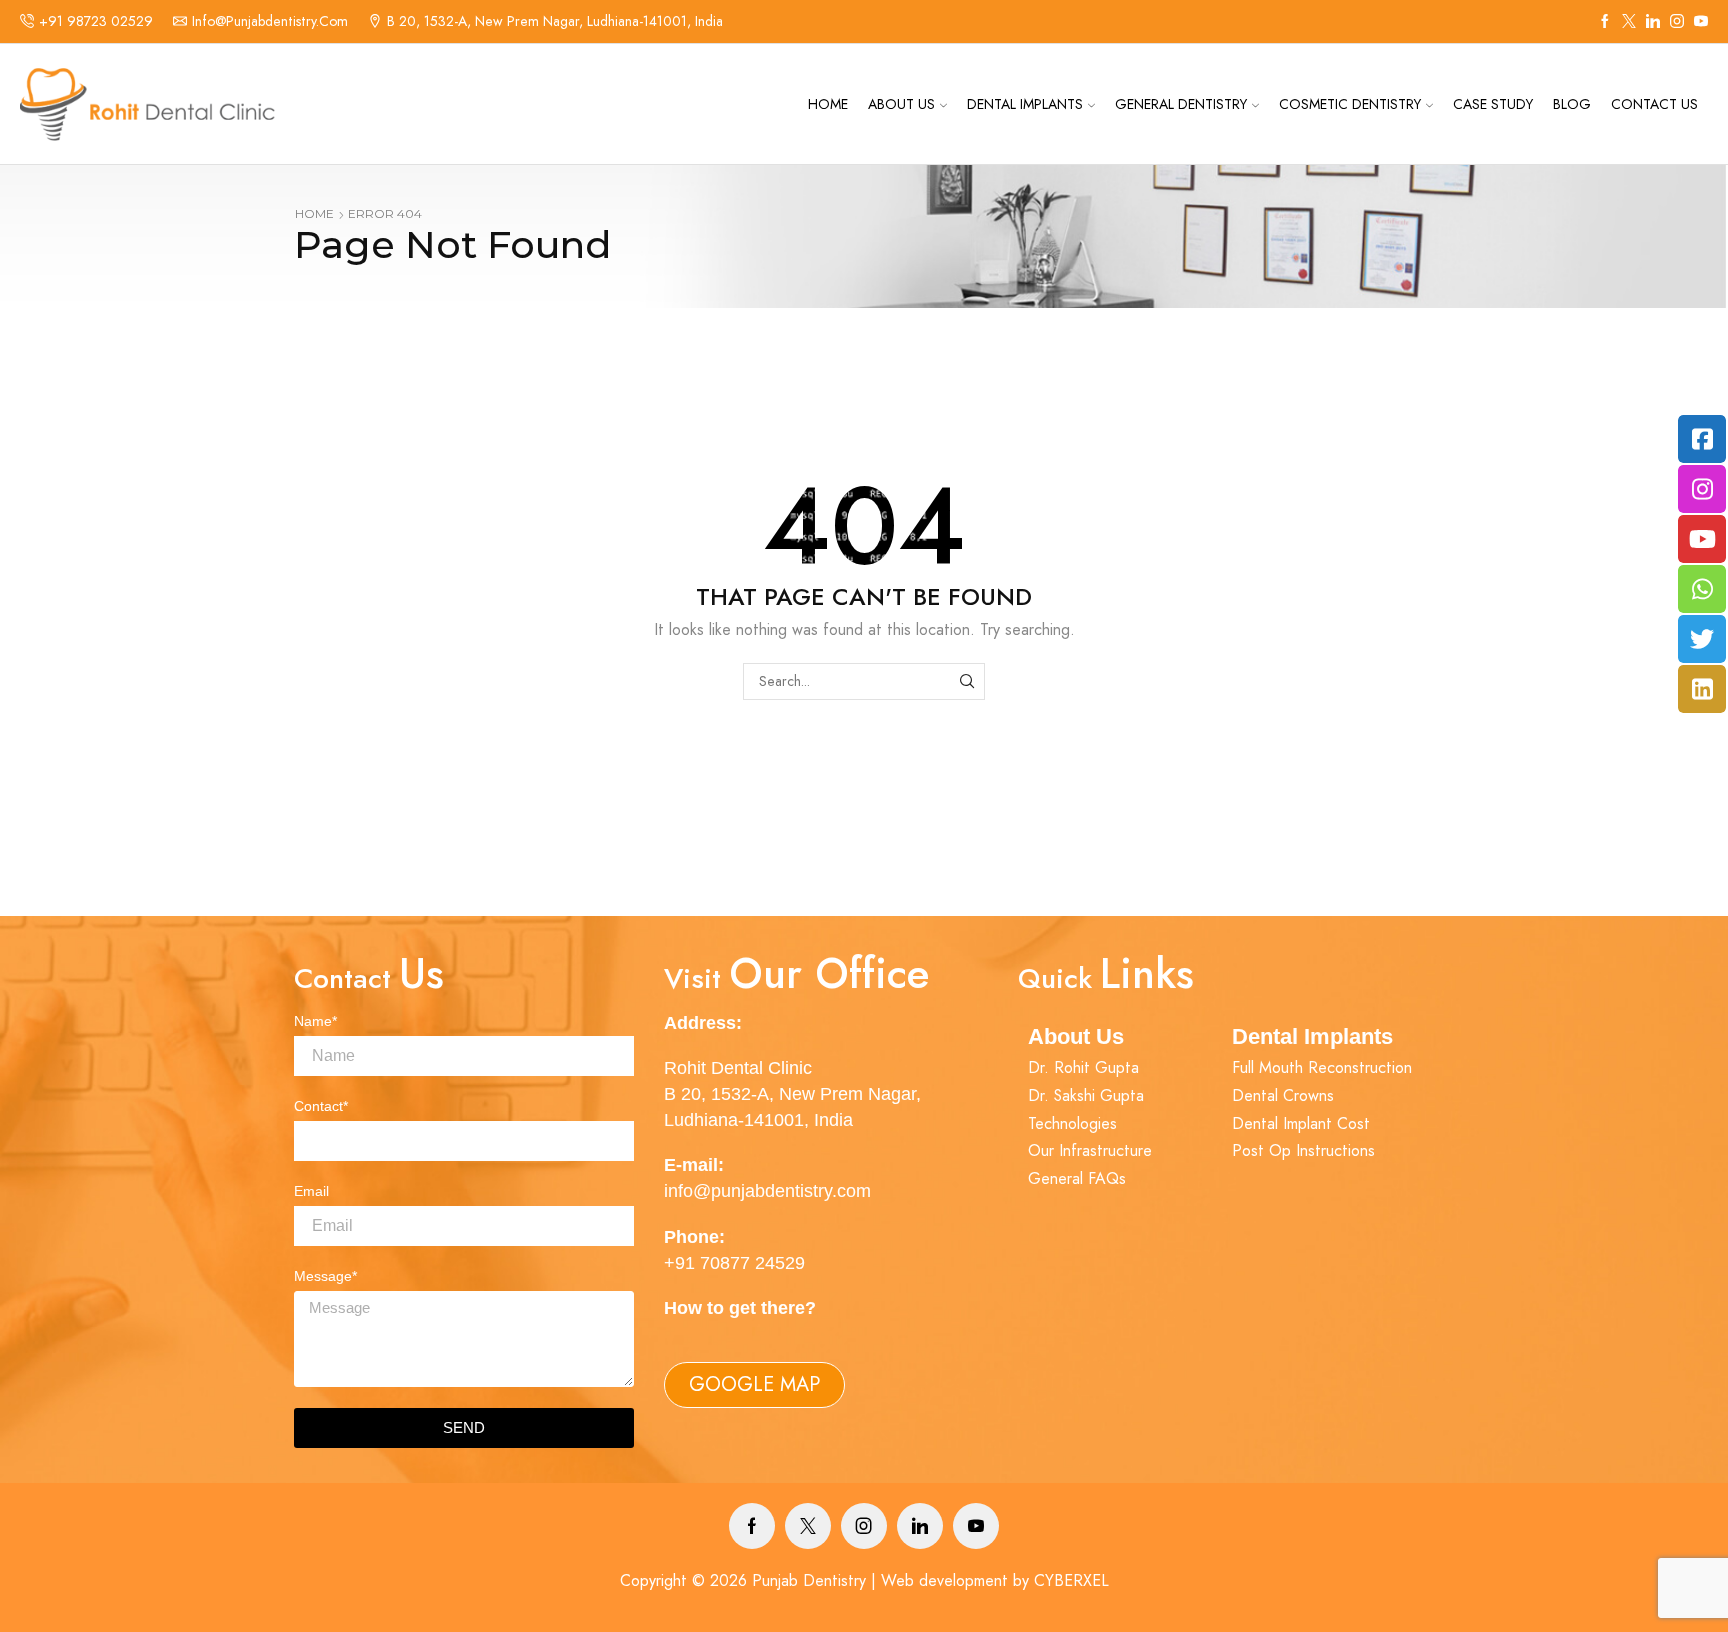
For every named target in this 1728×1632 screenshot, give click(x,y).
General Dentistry (1181, 104)
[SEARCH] (966, 681)
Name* (315, 1021)
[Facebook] (1605, 22)
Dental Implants (1025, 104)
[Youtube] (976, 1526)
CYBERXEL (1071, 1580)
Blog (1572, 104)
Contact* (321, 1106)
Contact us (1654, 104)
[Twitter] (1629, 22)
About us (901, 104)
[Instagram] (1677, 22)
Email (311, 1191)
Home (828, 104)
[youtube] (1701, 22)
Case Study (1493, 104)
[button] (754, 1385)
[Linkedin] (1653, 22)
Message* (325, 1276)
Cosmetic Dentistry (1350, 104)
